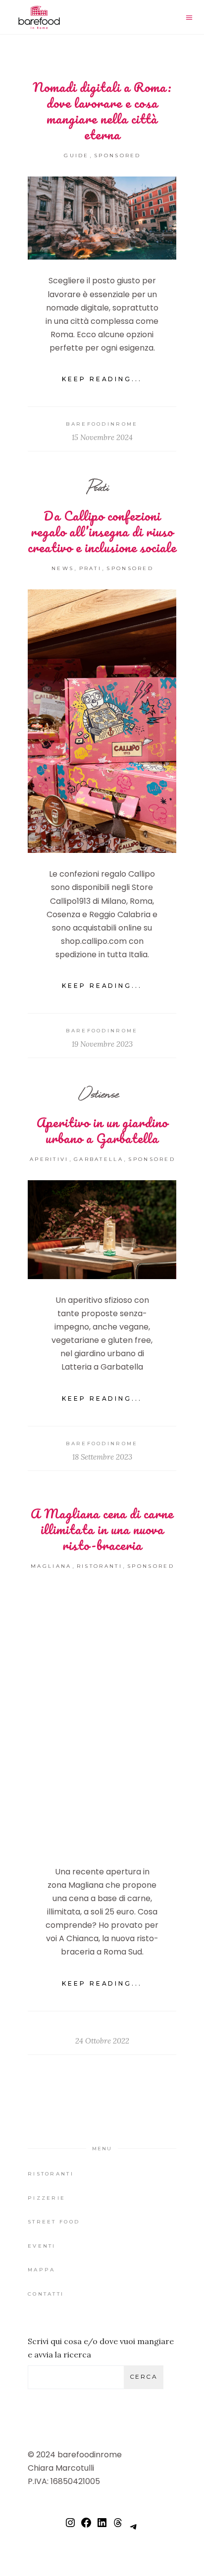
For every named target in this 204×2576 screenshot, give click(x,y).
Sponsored (118, 155)
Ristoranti (100, 1566)
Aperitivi (49, 1159)
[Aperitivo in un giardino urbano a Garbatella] (102, 1230)
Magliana (51, 1566)
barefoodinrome (102, 424)
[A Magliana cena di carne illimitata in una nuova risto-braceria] (102, 1719)
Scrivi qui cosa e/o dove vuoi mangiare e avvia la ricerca (101, 2348)
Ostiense (99, 1093)
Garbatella (99, 1159)
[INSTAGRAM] (70, 2527)
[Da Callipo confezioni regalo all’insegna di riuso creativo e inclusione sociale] (102, 721)
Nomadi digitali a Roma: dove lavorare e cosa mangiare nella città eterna (102, 111)
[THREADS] (118, 2527)
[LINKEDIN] (102, 2527)
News (63, 568)
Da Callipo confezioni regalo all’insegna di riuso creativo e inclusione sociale (102, 532)
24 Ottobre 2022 (102, 2041)
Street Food (54, 2222)
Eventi (42, 2246)
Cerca (144, 2376)
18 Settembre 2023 (102, 1457)
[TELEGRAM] (134, 2531)
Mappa (42, 2270)
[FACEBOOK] (86, 2527)
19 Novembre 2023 (102, 1044)
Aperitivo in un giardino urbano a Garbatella (102, 1130)
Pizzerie (47, 2198)
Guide (76, 155)
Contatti (46, 2294)
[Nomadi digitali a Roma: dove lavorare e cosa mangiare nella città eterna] (102, 218)
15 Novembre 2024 (102, 437)
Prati (99, 487)
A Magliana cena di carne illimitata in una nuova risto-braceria (102, 1529)
